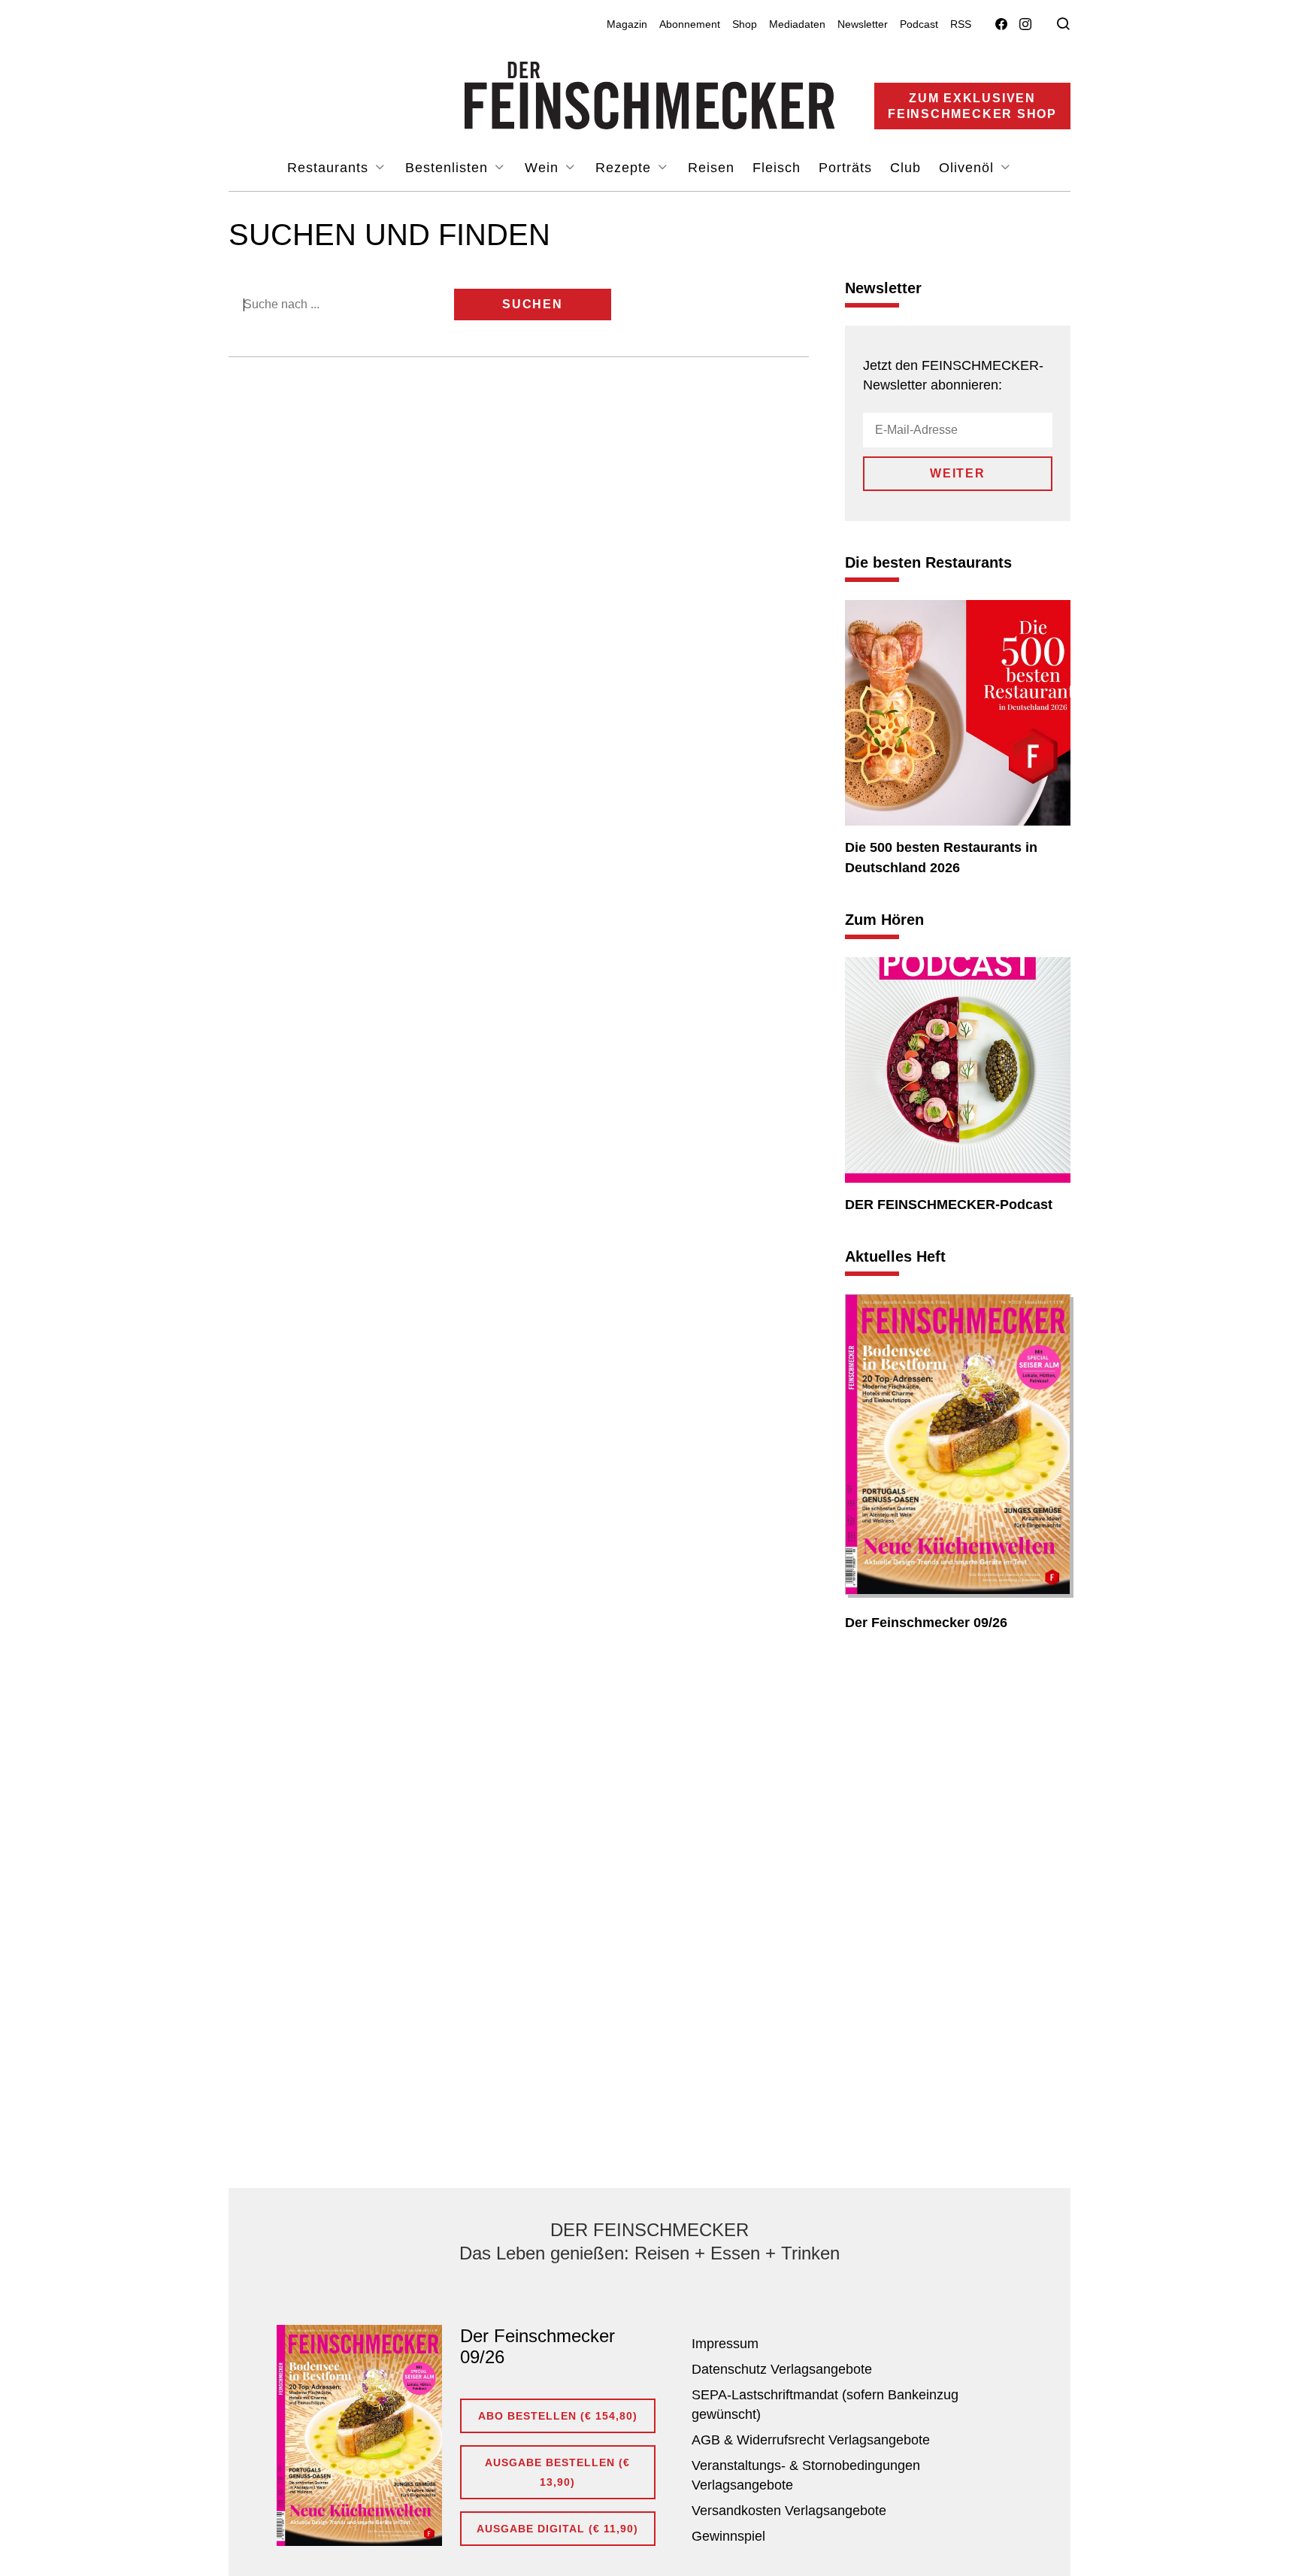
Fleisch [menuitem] (777, 168)
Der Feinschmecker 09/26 (926, 1623)
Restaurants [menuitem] (330, 168)
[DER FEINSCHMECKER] (650, 95)
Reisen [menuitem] (711, 168)
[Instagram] (1025, 24)
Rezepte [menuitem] (625, 168)
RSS (961, 24)
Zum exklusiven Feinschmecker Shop (972, 106)
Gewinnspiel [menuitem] (728, 2536)
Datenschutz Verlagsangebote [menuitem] (782, 2369)
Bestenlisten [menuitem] (449, 168)
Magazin (627, 24)
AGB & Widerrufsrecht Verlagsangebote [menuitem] (811, 2440)
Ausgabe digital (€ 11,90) (557, 2529)
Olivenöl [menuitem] (969, 168)
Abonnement (690, 24)
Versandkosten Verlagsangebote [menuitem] (789, 2511)
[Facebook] (1001, 24)
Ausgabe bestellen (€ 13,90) (557, 2472)
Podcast (919, 24)
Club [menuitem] (905, 168)
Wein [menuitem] (544, 168)
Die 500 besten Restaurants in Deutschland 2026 (941, 858)
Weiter (958, 473)
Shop (745, 24)
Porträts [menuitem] (845, 168)
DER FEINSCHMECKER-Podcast (949, 1205)
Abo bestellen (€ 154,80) (558, 2416)
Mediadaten (797, 24)
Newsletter (863, 24)
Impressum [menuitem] (725, 2344)
